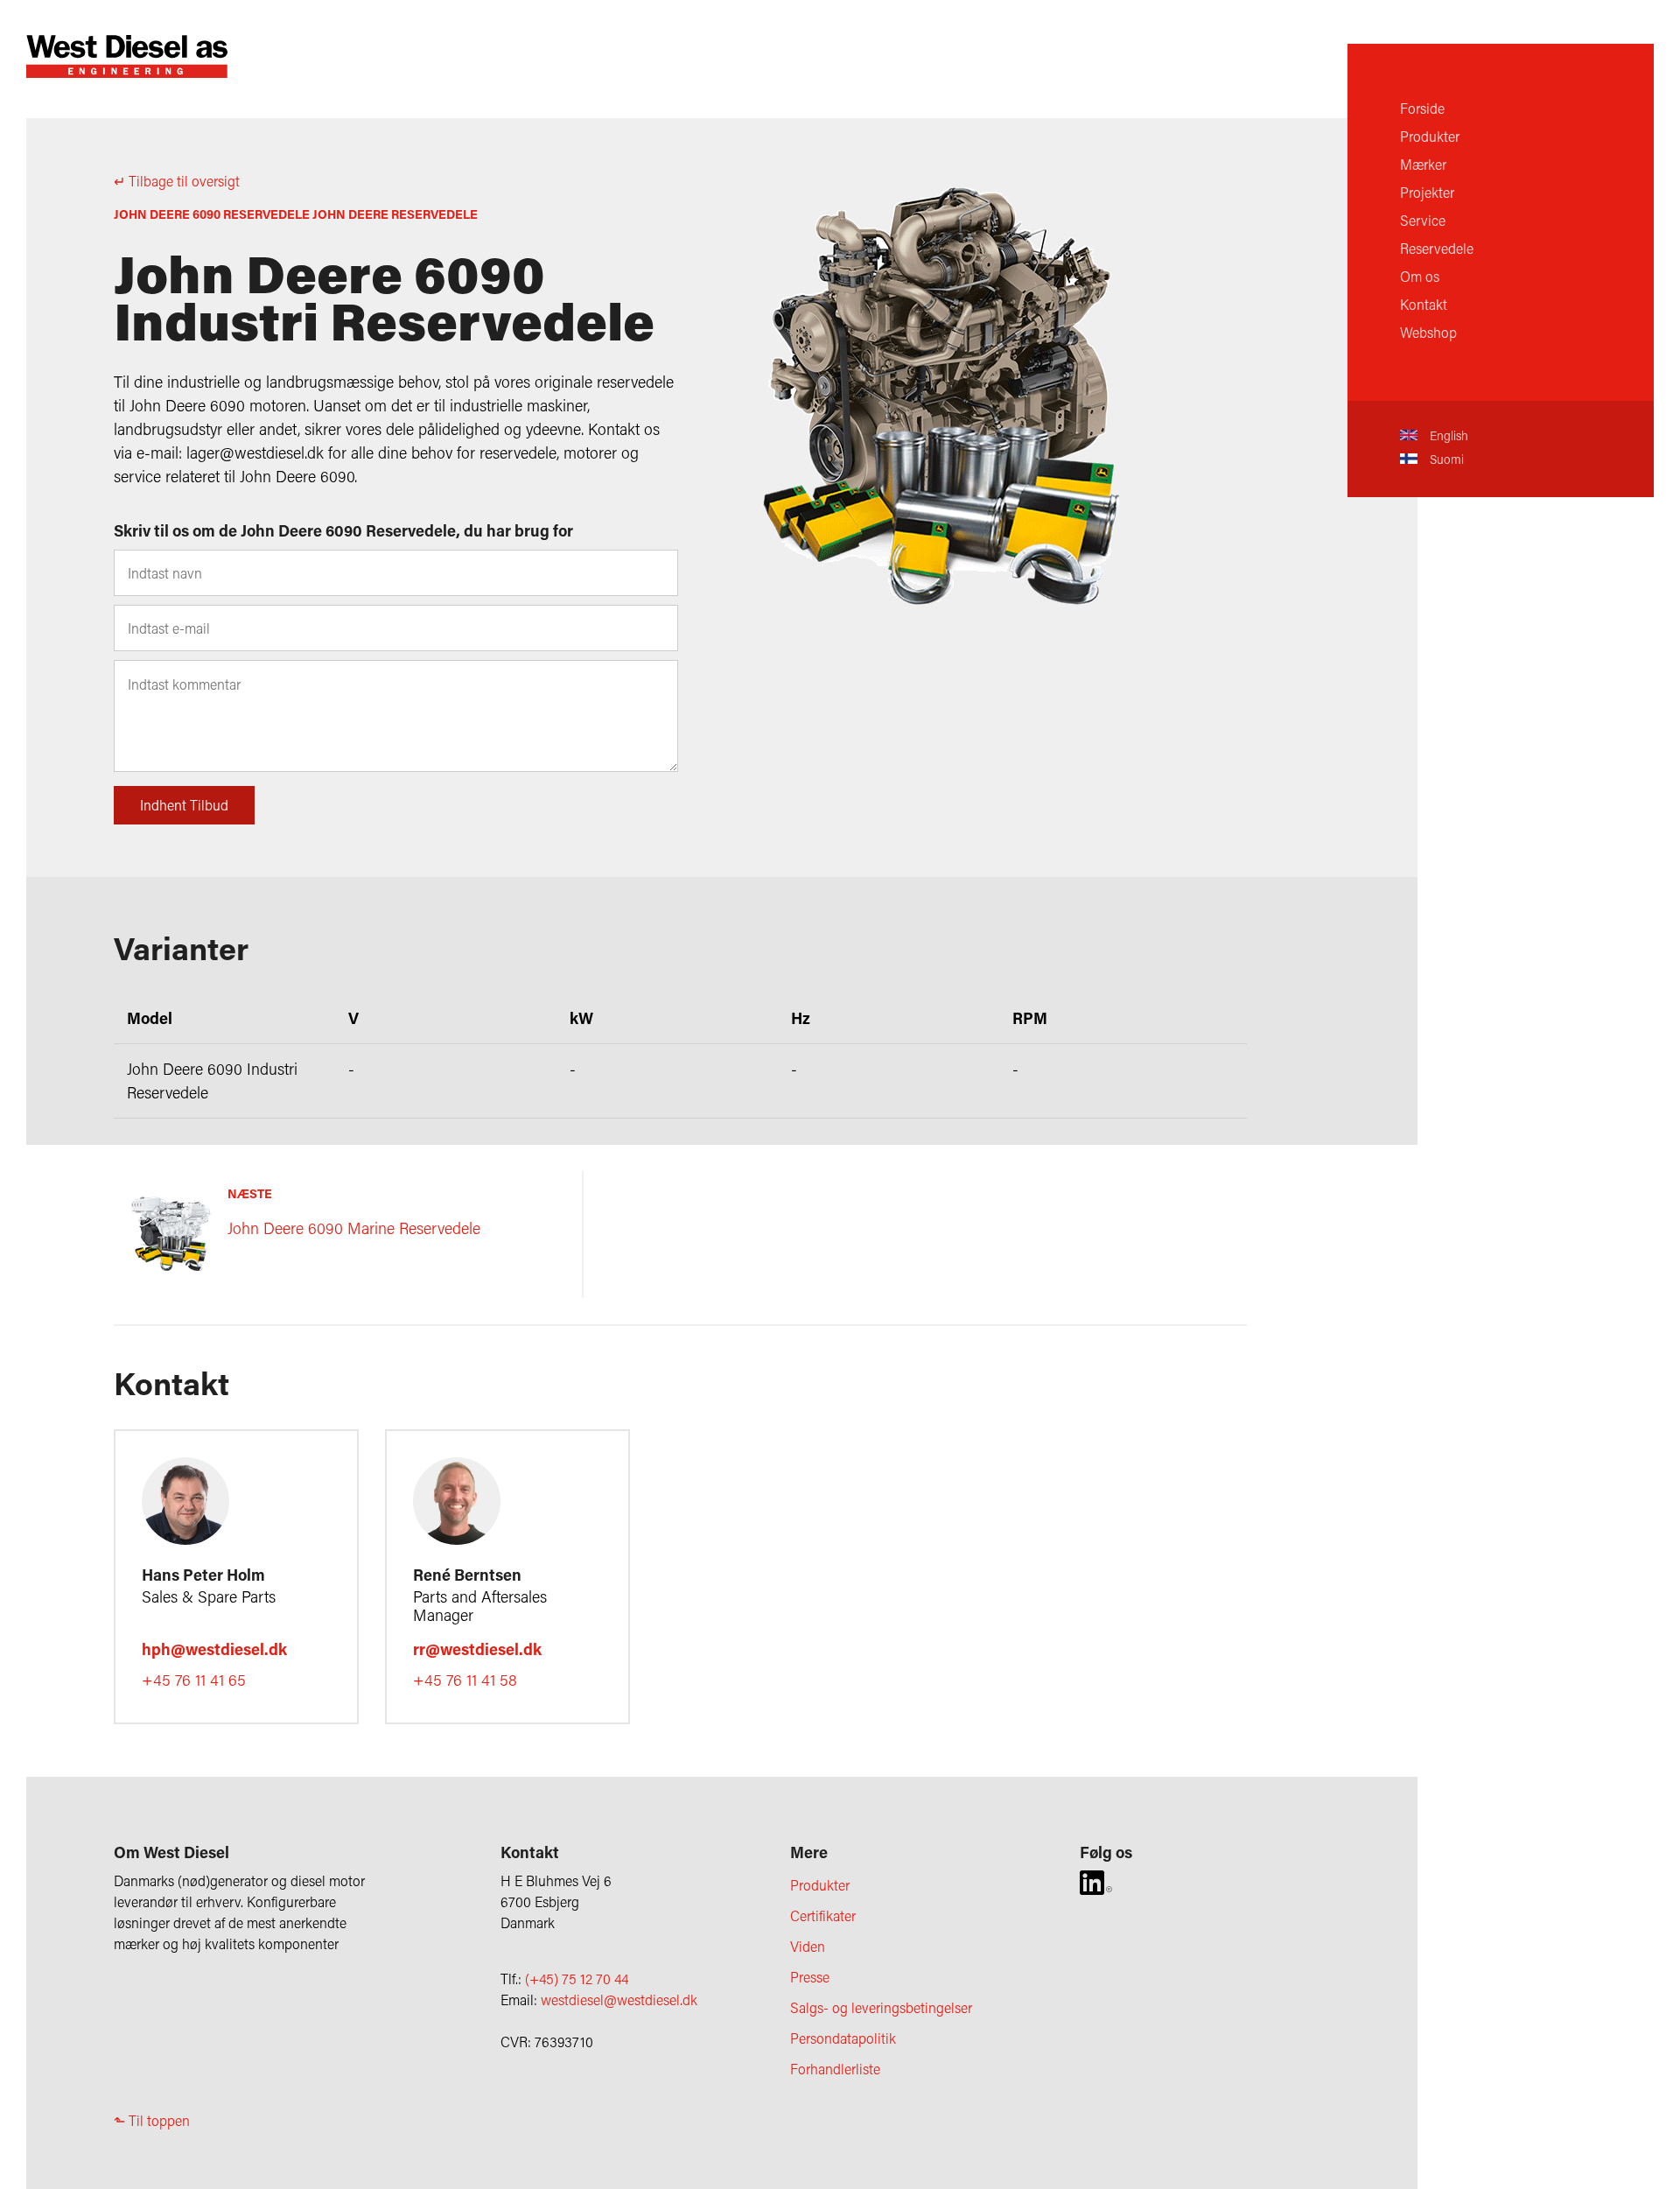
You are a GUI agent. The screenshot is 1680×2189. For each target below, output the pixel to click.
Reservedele (1437, 248)
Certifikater (823, 1915)
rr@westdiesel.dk (477, 1649)
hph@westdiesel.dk (214, 1649)
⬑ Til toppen (152, 2120)
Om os (1420, 276)
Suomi (1445, 459)
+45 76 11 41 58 (465, 1680)
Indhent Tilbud (184, 805)
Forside (1422, 108)
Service (1423, 220)
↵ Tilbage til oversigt (177, 181)
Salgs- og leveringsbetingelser (881, 2007)
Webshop (1428, 332)
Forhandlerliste (835, 2069)
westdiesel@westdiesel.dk (619, 2000)
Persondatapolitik (843, 2038)
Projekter (1427, 192)
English (1447, 435)
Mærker (1423, 164)
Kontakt (1424, 304)
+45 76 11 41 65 (194, 1680)
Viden (808, 1946)
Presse (810, 1977)
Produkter (1430, 136)
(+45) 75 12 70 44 (577, 1979)
